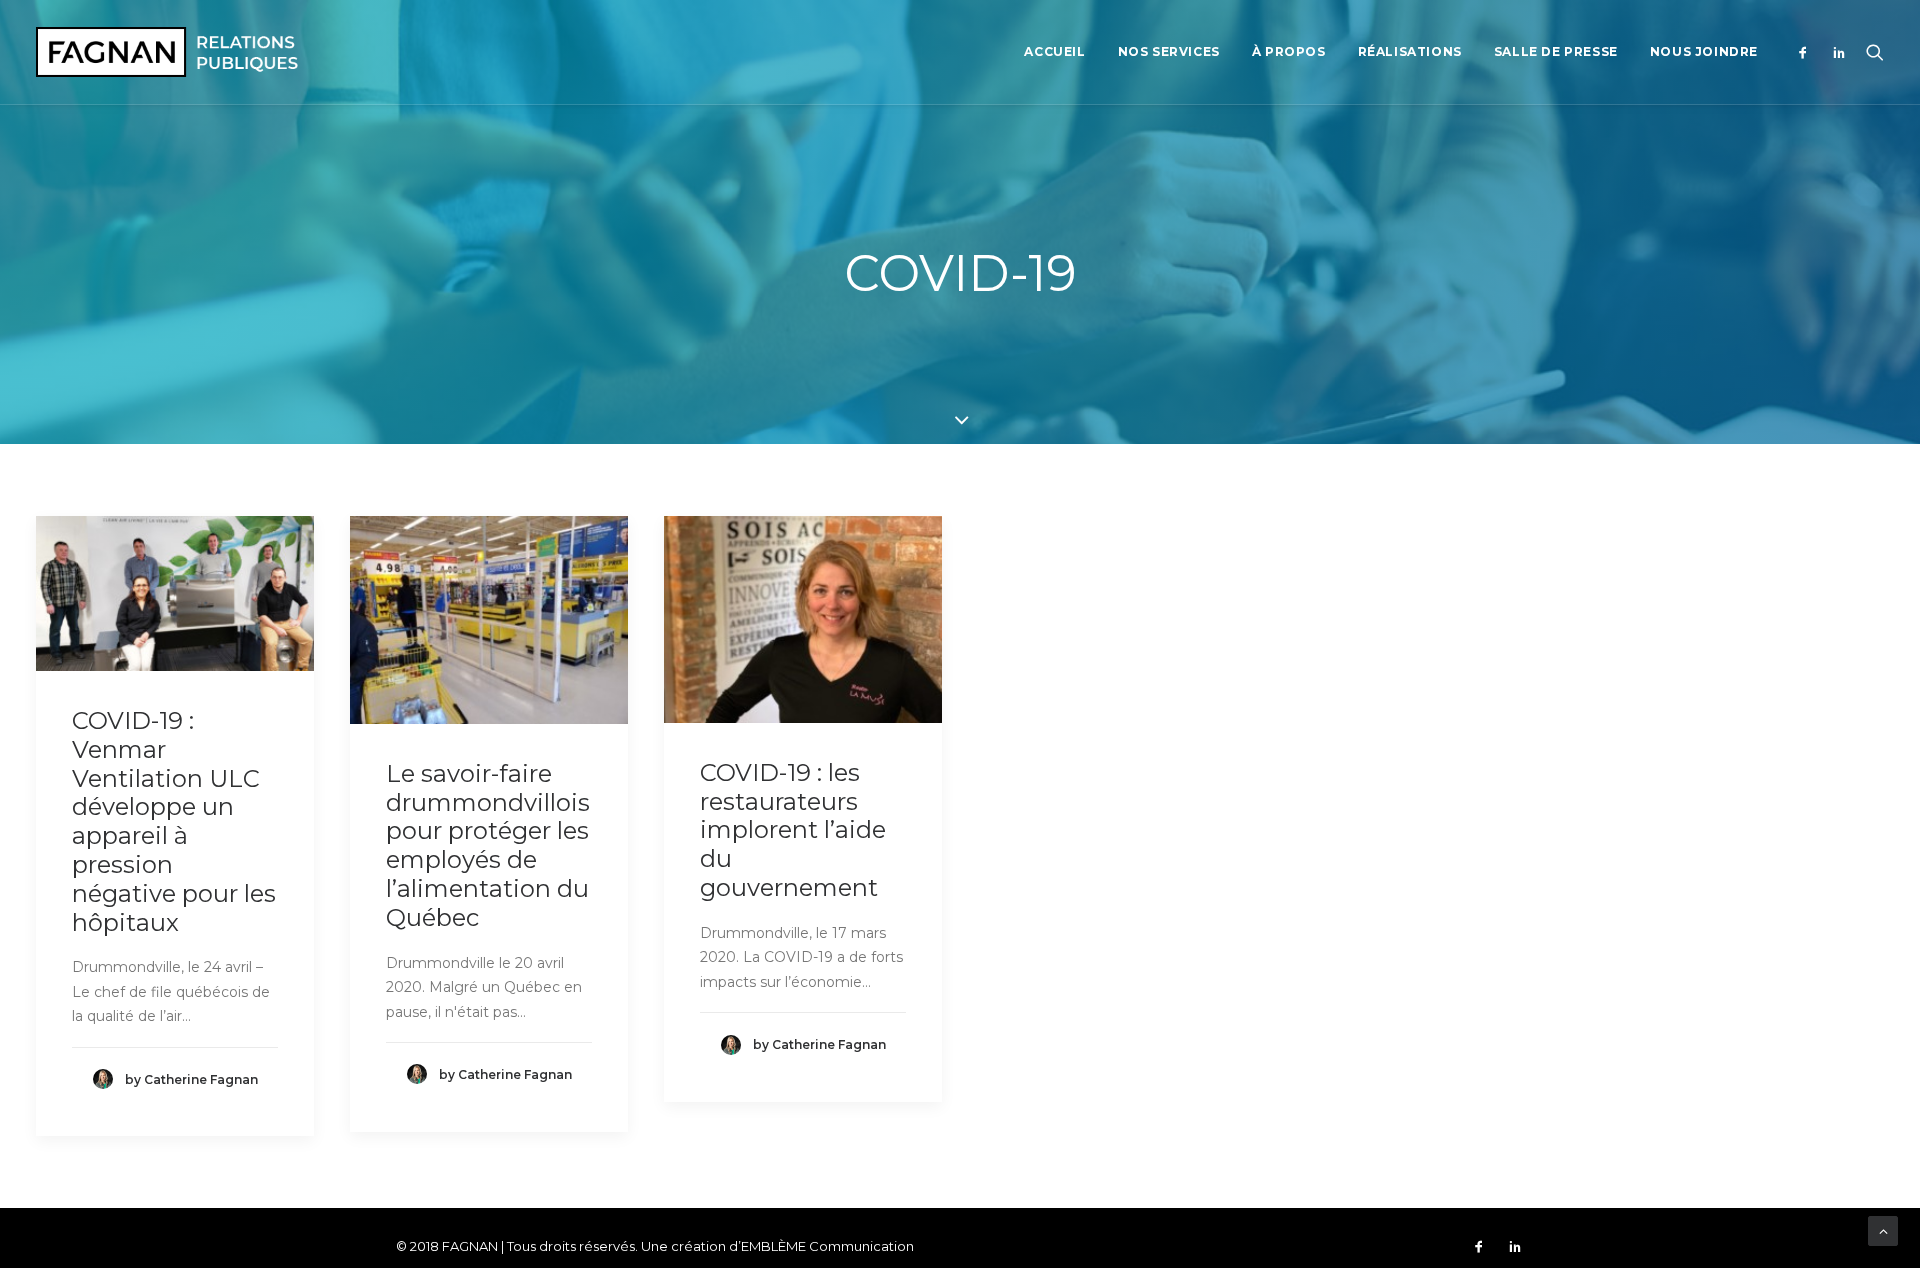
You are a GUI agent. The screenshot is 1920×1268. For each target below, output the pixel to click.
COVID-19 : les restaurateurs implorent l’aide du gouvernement (793, 830)
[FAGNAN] (167, 52)
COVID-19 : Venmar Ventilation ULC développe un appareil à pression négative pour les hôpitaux (174, 821)
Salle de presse (1556, 51)
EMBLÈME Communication (827, 1246)
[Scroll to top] (1883, 1230)
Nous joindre (1704, 51)
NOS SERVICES (1169, 51)
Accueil (1054, 51)
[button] (1807, 52)
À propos (1289, 51)
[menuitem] (1054, 52)
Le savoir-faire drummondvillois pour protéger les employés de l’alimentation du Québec (488, 845)
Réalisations (1410, 51)
